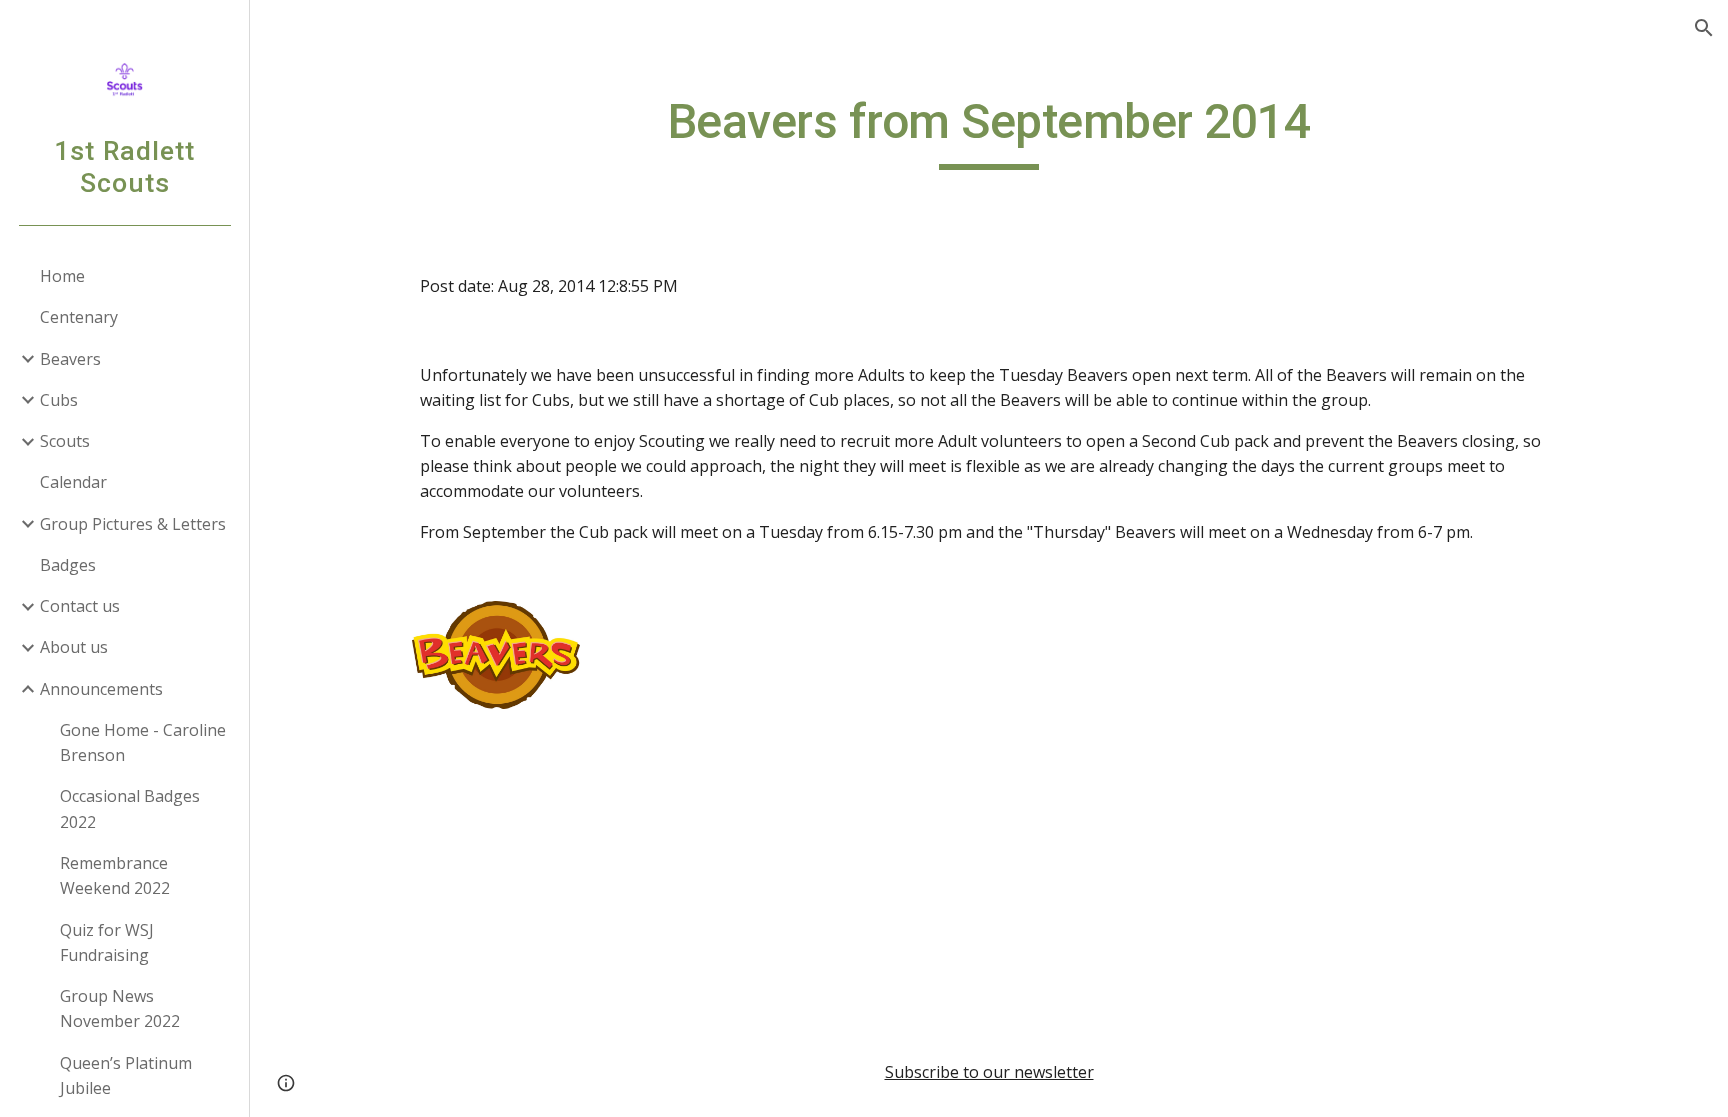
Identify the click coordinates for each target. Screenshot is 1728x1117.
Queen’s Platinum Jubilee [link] (126, 1075)
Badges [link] (68, 565)
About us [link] (74, 647)
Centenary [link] (79, 317)
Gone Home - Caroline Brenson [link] (143, 742)
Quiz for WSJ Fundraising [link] (107, 942)
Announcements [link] (101, 689)
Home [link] (62, 276)
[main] (989, 131)
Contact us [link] (80, 606)
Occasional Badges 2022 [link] (130, 808)
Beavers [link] (70, 359)
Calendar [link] (73, 482)
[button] (1704, 28)
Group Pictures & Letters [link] (133, 524)
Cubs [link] (59, 400)
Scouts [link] (65, 441)
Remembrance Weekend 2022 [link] (115, 875)
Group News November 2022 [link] (120, 1008)
